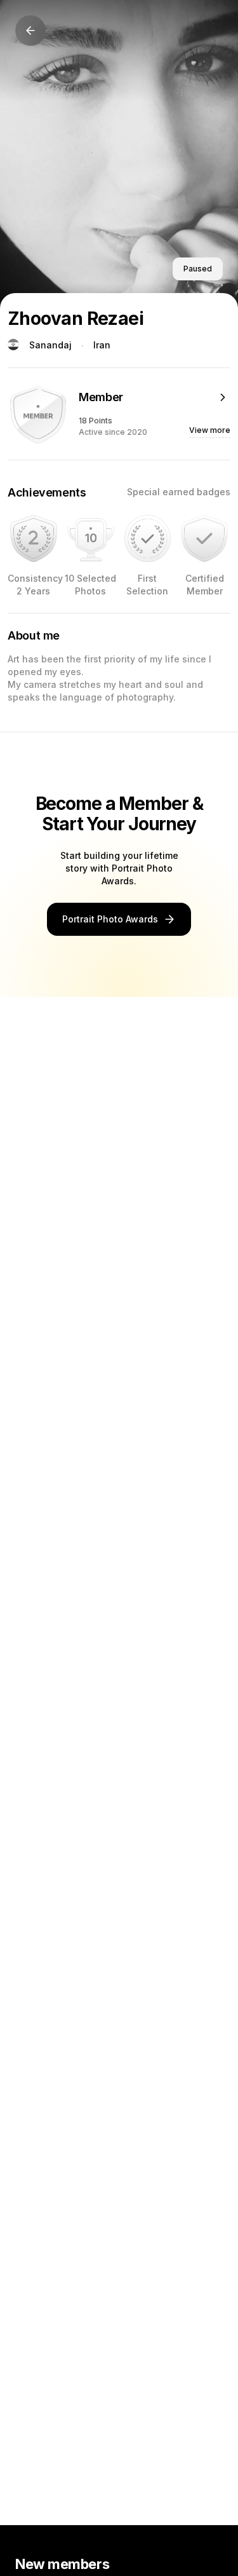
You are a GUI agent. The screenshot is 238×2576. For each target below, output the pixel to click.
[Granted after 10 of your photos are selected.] (91, 538)
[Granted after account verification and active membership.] (204, 538)
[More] (223, 397)
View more (210, 430)
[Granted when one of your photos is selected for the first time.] (148, 538)
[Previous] (30, 31)
